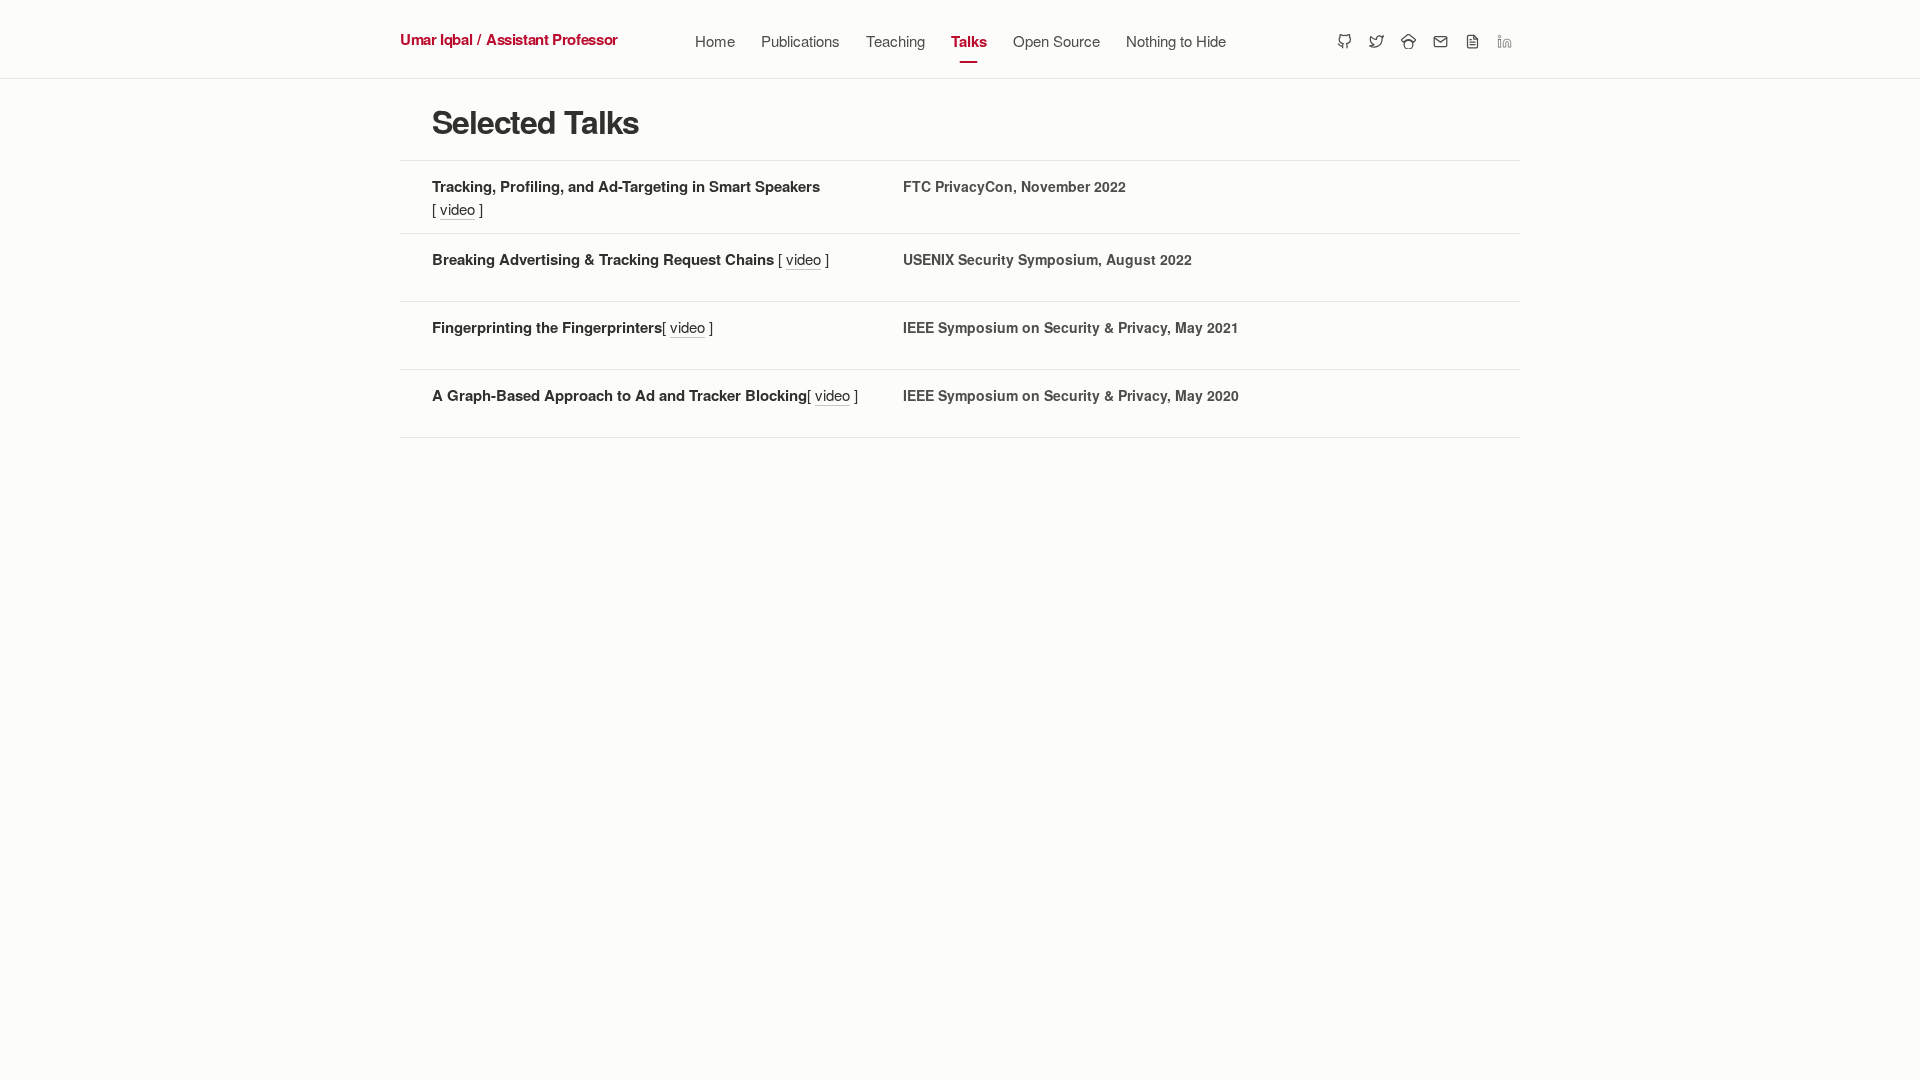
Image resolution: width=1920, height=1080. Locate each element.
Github (1344, 39)
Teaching (895, 40)
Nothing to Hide (1176, 40)
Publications (800, 40)
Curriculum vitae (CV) (1472, 39)
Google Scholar (1408, 39)
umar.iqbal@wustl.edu (1440, 39)
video (457, 208)
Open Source (1056, 40)
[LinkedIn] (1504, 39)
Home (715, 40)
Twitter (1376, 39)
